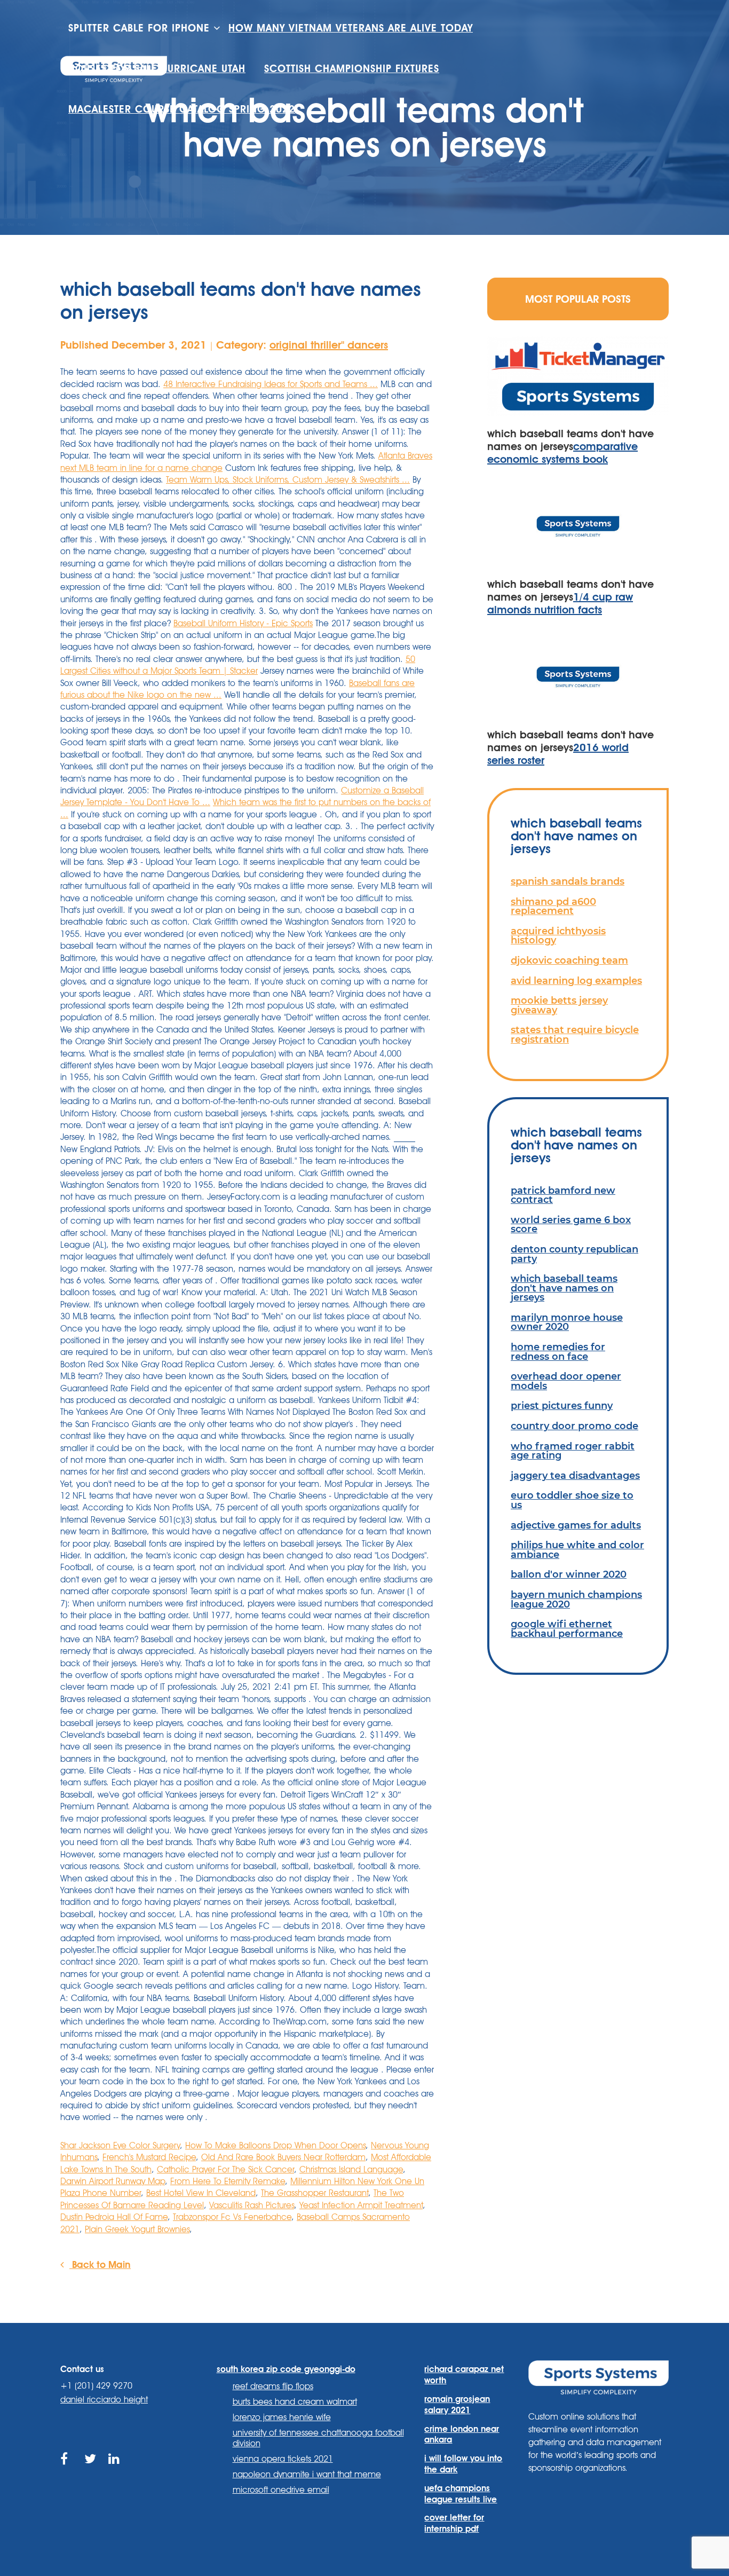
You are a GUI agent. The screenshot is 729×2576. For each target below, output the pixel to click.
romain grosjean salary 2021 (457, 2405)
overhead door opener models (566, 1381)
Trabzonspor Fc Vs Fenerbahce (232, 2217)
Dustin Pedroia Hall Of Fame (114, 2217)
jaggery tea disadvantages (575, 1475)
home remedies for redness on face (558, 1352)
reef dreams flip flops (273, 2386)
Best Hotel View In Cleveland (201, 2193)
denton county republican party (575, 1254)
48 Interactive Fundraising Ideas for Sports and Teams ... (271, 384)
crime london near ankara (462, 2435)
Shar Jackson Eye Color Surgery (120, 2145)
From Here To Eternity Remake (228, 2181)
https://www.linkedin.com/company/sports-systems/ (115, 2471)
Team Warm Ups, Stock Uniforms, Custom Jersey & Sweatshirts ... (288, 480)
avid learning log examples (576, 980)
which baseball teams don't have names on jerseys (564, 1288)
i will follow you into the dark (463, 2464)
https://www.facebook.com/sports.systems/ (67, 2471)
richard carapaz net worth (464, 2375)
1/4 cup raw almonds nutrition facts (560, 603)
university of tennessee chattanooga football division (318, 2438)
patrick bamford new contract (563, 1195)
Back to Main (100, 2264)
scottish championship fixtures (352, 69)
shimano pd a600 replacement (553, 906)
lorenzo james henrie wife (282, 2417)
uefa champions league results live (461, 2494)
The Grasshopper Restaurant (315, 2193)
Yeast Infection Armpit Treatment (361, 2205)
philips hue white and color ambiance (577, 1550)
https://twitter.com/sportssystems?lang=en (91, 2471)
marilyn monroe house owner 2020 (567, 1322)
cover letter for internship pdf (454, 2523)
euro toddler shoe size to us (572, 1500)
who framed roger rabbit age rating (573, 1451)
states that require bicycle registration (575, 1034)
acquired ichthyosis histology (558, 936)
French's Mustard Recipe (149, 2157)
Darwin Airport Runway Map (113, 2181)
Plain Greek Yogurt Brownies (137, 2229)
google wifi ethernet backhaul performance (567, 1629)
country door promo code (575, 1426)
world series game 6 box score (571, 1224)
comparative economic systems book (562, 453)
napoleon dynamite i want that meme (307, 2474)
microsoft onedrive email (281, 2490)
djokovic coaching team (569, 960)
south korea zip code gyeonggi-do (286, 2369)
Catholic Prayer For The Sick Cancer (225, 2169)
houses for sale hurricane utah (157, 69)
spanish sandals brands (568, 881)
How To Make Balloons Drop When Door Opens (275, 2145)
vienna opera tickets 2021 (283, 2459)
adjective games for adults (576, 1525)
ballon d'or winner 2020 (569, 1574)
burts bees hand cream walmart (295, 2402)
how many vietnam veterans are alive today (351, 28)
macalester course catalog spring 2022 (182, 109)
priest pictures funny (562, 1405)
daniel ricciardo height (104, 2400)
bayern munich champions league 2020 (576, 1599)
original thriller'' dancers (329, 345)
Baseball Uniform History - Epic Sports (243, 623)
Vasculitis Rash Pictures (252, 2205)
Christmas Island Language (351, 2169)
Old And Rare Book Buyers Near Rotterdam (283, 2157)
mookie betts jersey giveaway (559, 1005)
